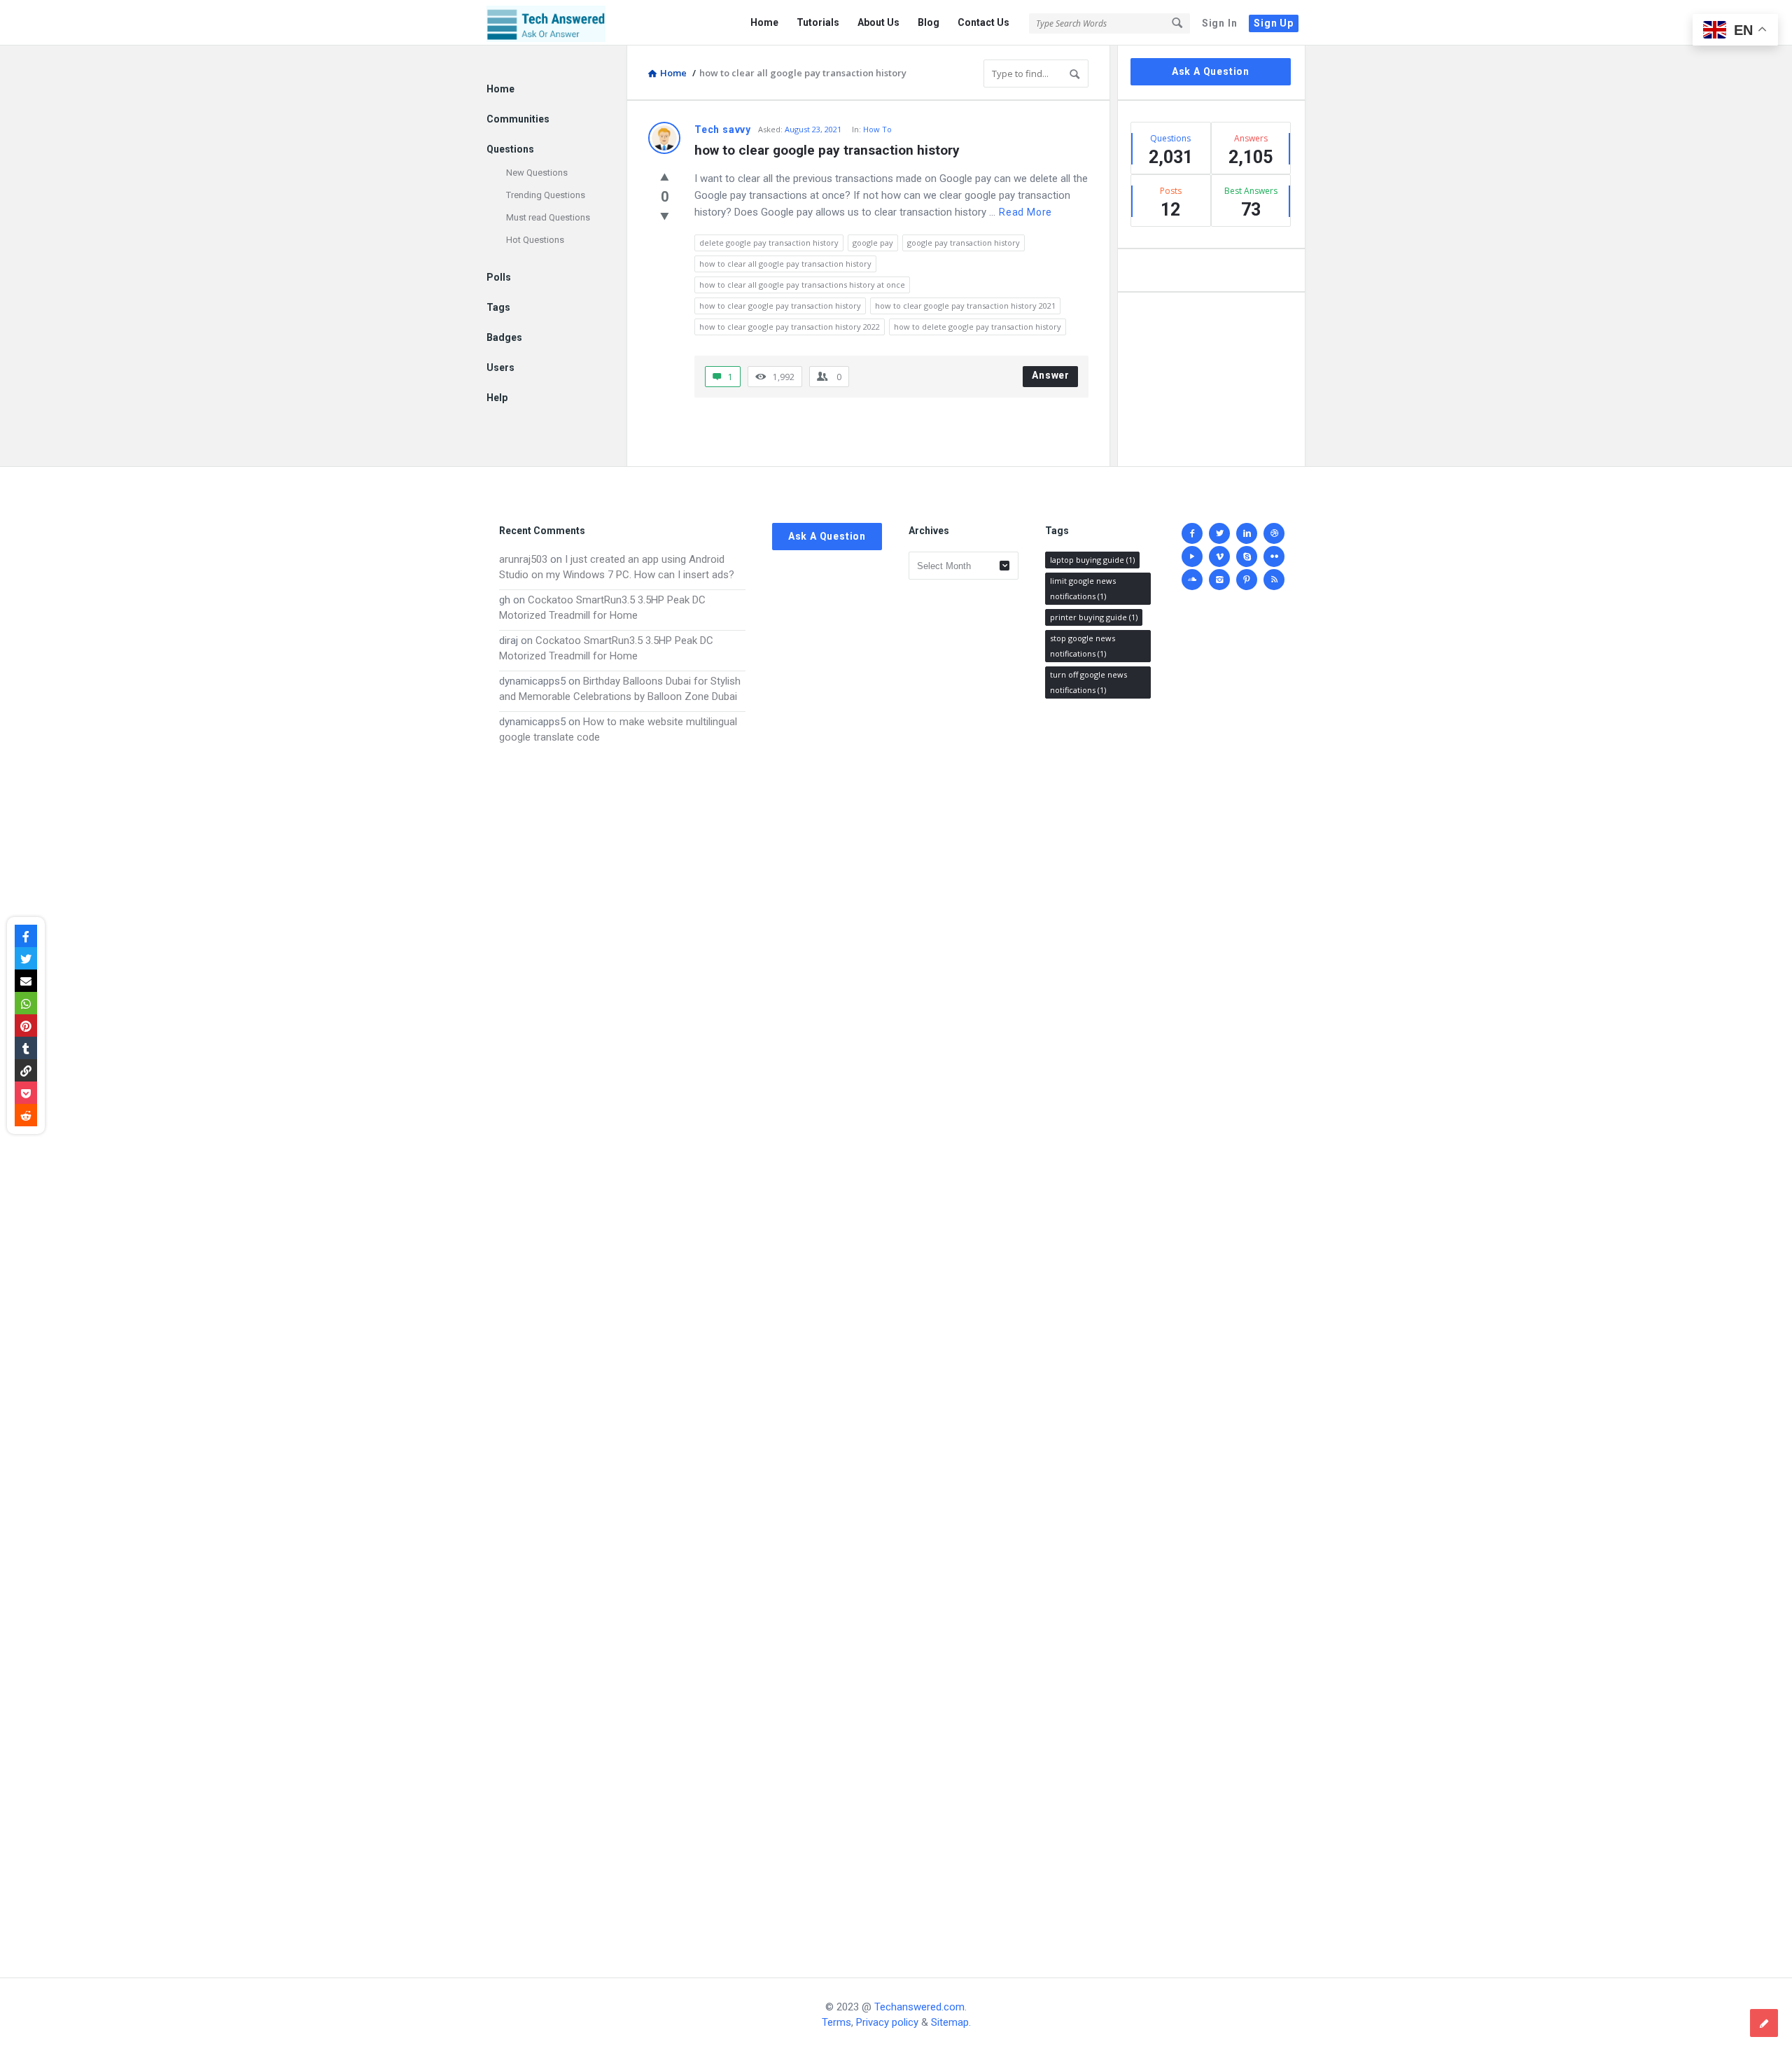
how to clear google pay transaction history (827, 150)
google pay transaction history (964, 243)
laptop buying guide (1092, 560)
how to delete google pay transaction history (978, 327)
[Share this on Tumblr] (26, 1048)
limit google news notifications (1083, 588)
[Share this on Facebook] (26, 936)
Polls (499, 277)
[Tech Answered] (557, 23)
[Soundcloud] (1192, 580)
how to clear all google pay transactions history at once (802, 285)
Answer (1051, 375)
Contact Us (983, 22)
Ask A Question (1211, 71)
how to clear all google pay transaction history (785, 264)
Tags (498, 307)
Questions (510, 149)
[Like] (665, 176)
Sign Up (1274, 23)
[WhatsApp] (26, 1003)
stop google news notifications (1083, 646)
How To (877, 129)
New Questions (537, 173)
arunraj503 (523, 559)
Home (764, 22)
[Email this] (26, 981)
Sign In (1220, 23)
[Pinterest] (1247, 580)
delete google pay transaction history (769, 243)
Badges (504, 337)
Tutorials (818, 22)
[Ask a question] (1764, 2023)
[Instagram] (1219, 580)
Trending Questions (546, 195)
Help (497, 398)
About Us (878, 22)
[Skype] (1247, 556)
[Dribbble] (1274, 533)
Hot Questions (535, 240)
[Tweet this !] (26, 958)
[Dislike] (665, 216)
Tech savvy (723, 129)
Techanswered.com (919, 2007)
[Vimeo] (1219, 556)
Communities (518, 119)
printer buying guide (1094, 617)
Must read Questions (548, 217)
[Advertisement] (622, 1347)
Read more (1025, 212)
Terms (836, 2022)
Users (500, 367)
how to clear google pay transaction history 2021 (965, 306)
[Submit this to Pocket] (26, 1093)
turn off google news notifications (1088, 682)
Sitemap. (951, 2022)
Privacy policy (887, 2022)
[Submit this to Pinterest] (26, 1025)
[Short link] (26, 1070)
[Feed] (1274, 580)
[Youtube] (1192, 556)
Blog (929, 22)
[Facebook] (1192, 533)
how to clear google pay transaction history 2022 (790, 327)
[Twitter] (1219, 533)
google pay (873, 243)
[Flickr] (1274, 556)
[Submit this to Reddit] (26, 1115)
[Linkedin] (1247, 533)
